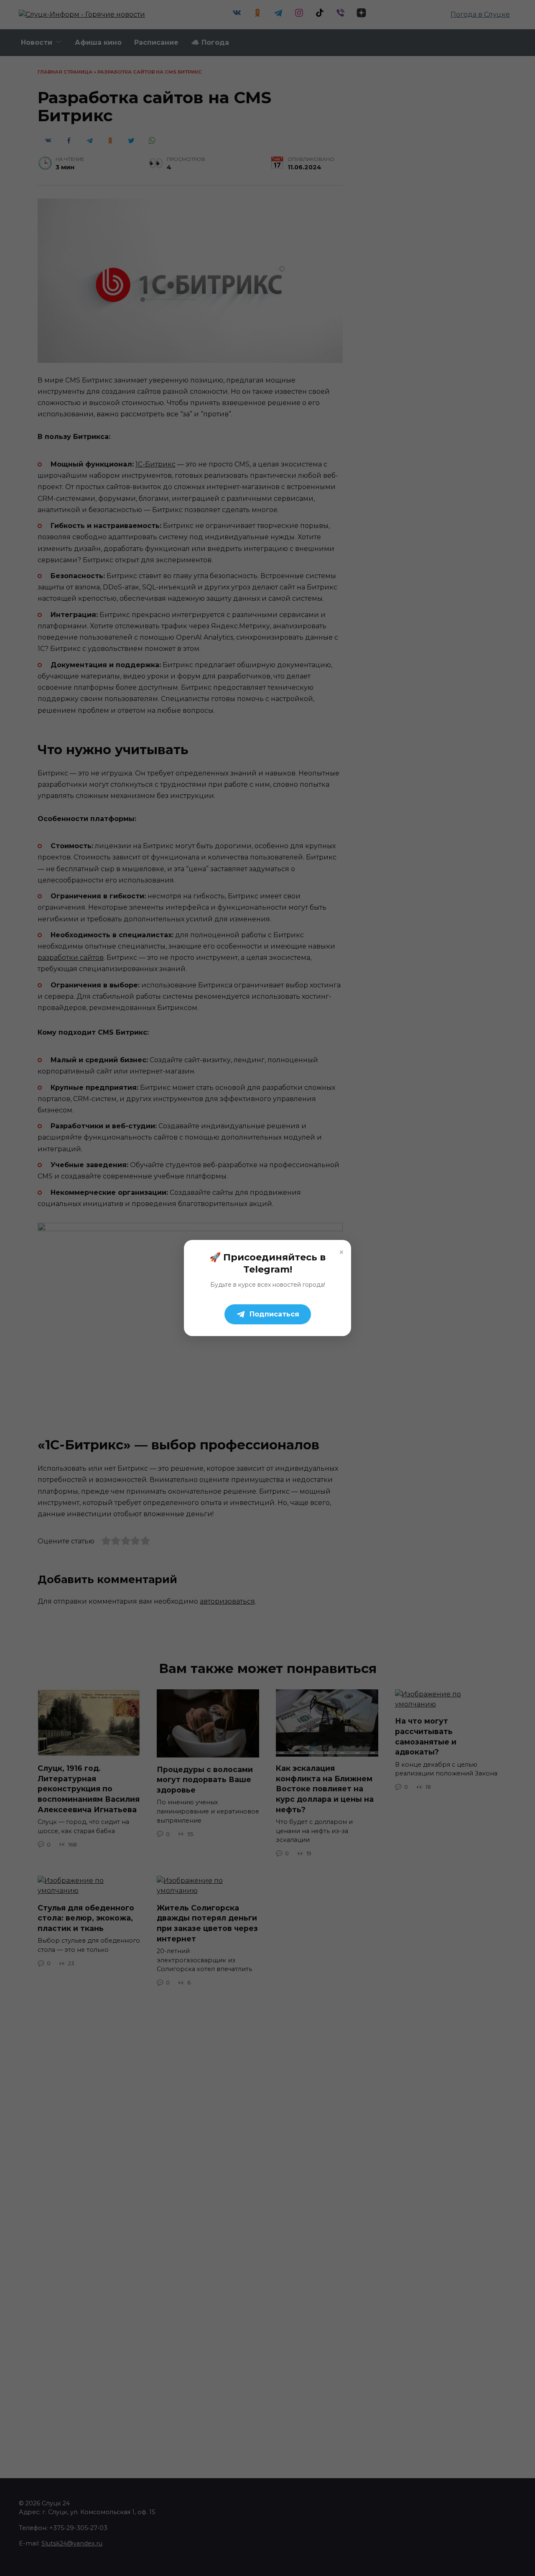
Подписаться (274, 1314)
